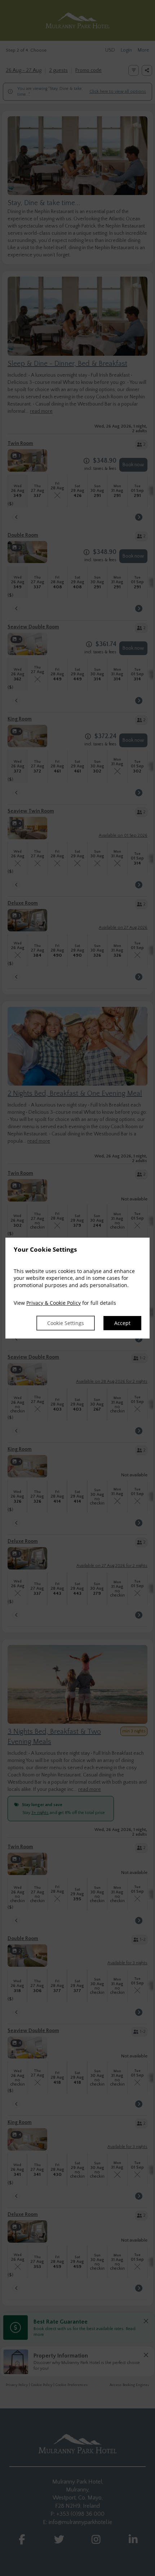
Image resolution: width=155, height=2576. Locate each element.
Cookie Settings (66, 1323)
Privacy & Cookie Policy (54, 1303)
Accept (122, 1323)
